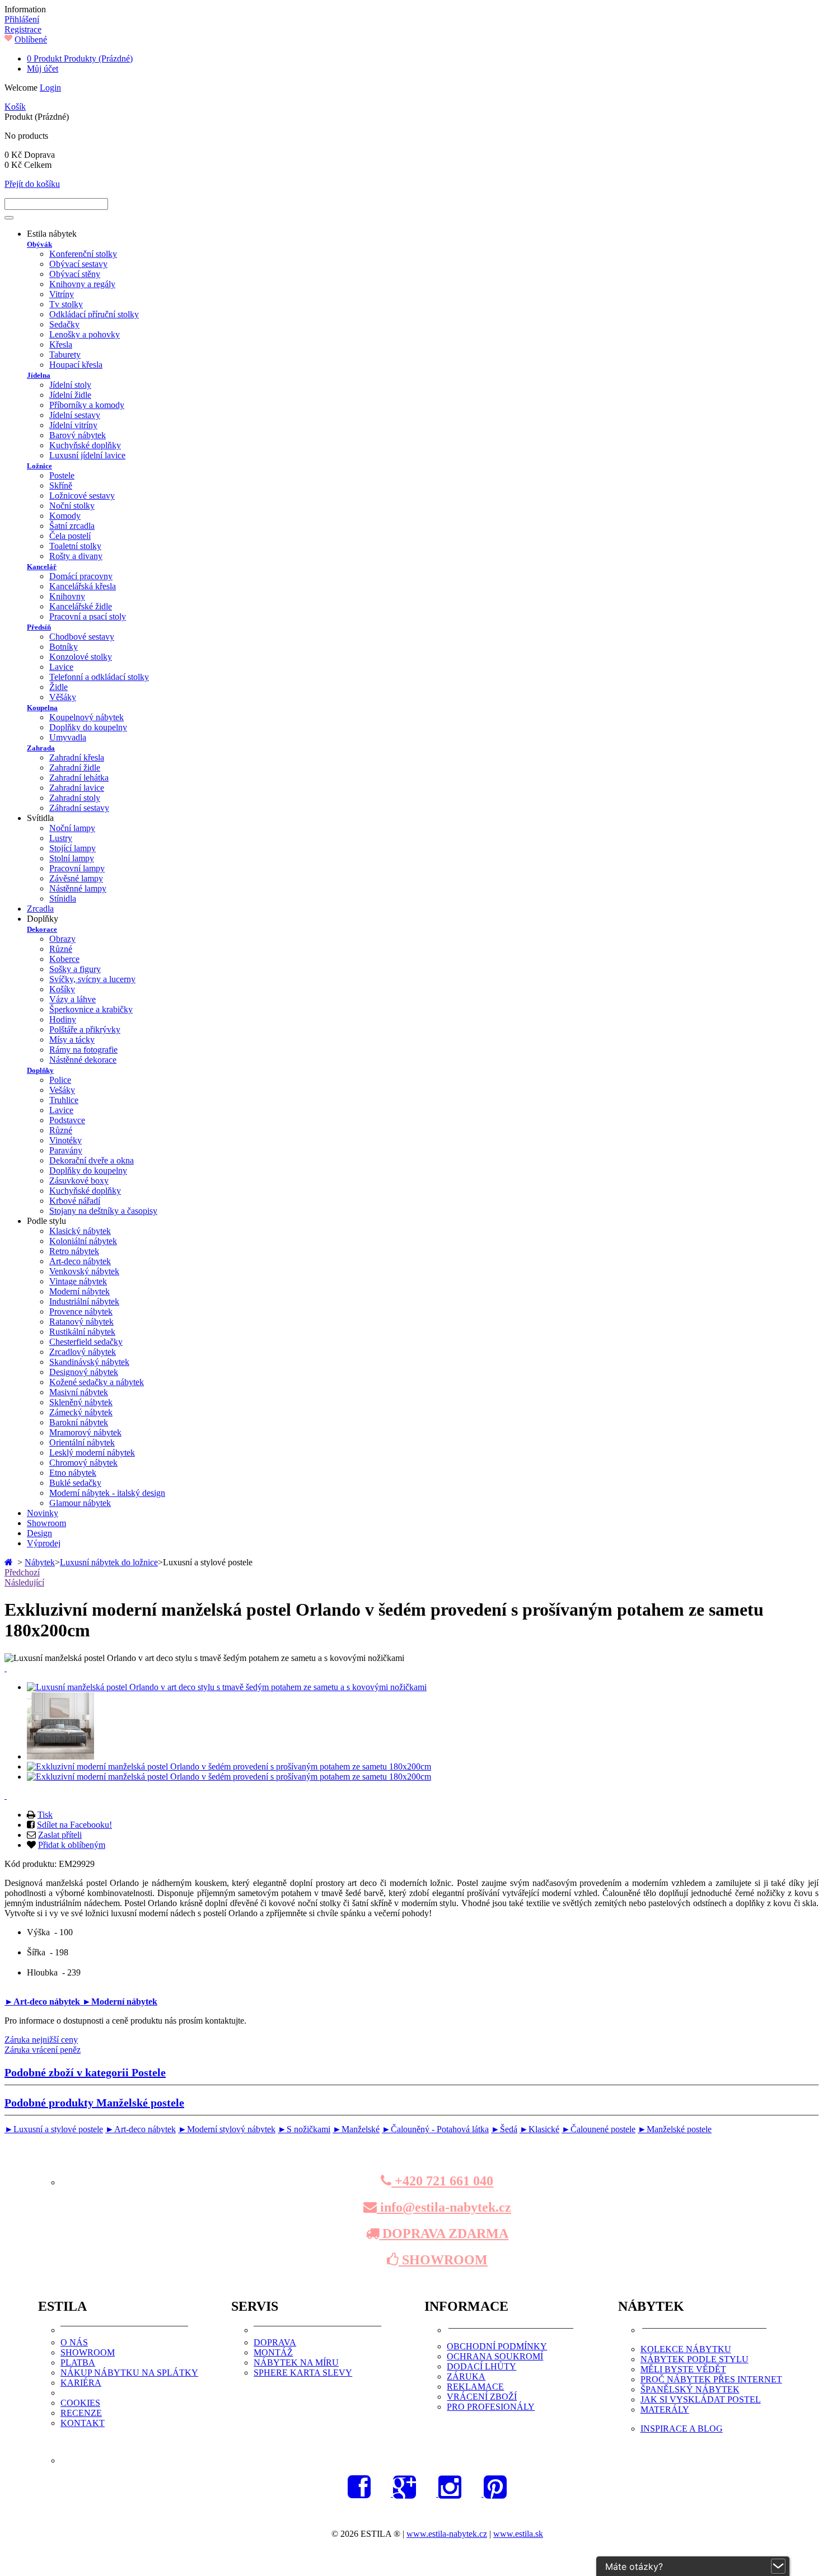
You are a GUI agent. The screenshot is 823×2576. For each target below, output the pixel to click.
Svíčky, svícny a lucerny (92, 979)
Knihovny (67, 596)
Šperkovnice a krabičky (91, 1009)
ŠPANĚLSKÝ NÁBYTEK (690, 2389)
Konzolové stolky (81, 657)
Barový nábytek (78, 435)
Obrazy (62, 939)
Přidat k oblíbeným (72, 1845)
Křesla (61, 344)
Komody (65, 516)
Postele (62, 475)
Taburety (65, 355)
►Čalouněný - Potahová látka (435, 2129)
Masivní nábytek (79, 1392)
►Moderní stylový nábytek (227, 2129)
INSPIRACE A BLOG (682, 2429)
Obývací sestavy (78, 264)
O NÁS (74, 2342)
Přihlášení (22, 19)
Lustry (61, 838)
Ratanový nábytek (81, 1322)
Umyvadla (68, 737)
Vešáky (62, 1090)
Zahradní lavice (77, 788)
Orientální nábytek (82, 1442)
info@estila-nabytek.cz (444, 2207)
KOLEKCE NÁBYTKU (686, 2349)
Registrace (23, 29)
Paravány (66, 1150)
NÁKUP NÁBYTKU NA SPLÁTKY (129, 2373)
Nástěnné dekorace (83, 1060)
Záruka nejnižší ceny (41, 2040)
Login (50, 88)
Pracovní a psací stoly (88, 616)
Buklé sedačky (75, 1483)
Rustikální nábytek (82, 1332)
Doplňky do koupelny (88, 727)
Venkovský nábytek (84, 1271)
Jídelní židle (70, 395)
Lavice (61, 667)
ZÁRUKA (466, 2376)
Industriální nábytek (84, 1301)
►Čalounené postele (598, 2129)
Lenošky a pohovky (85, 334)
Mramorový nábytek (85, 1432)
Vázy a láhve (73, 999)
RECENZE (81, 2413)
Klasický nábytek (80, 1231)
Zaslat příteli (60, 1835)
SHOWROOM (443, 2260)
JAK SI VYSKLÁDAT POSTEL (701, 2399)
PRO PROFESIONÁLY (491, 2407)
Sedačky (64, 324)
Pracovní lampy (77, 868)
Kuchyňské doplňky (85, 445)
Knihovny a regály (82, 284)
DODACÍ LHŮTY (481, 2366)
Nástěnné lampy (78, 888)
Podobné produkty (94, 2103)
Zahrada (41, 748)
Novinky (43, 1513)
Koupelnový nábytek (86, 717)
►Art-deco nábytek (43, 2002)
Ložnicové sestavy (82, 496)
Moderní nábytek (80, 1291)
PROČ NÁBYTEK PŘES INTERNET (711, 2379)
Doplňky (40, 1070)
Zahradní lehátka (79, 778)
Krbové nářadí (75, 1201)
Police (60, 1080)
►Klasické (539, 2129)
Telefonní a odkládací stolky (99, 677)
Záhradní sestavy (79, 808)
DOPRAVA (275, 2342)
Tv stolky (66, 304)
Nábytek (40, 1562)
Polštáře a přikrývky (85, 1029)
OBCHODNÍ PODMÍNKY (497, 2346)
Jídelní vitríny (73, 425)
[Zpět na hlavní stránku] (10, 1562)
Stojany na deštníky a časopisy (103, 1211)
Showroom (46, 1523)
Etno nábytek (73, 1473)
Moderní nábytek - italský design (107, 1493)
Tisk (45, 1815)
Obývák (39, 244)
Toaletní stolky (75, 546)
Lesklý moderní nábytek (92, 1453)
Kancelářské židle (81, 606)
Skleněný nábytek (81, 1402)
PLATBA (78, 2362)
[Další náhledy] (6, 1668)
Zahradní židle (75, 768)
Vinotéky (66, 1140)
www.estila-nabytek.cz (447, 2534)
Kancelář (42, 567)
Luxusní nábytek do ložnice (109, 1562)
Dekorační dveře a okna (92, 1160)
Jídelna (39, 375)
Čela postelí (70, 536)
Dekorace (42, 929)
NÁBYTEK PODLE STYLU (695, 2359)
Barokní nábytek (79, 1422)
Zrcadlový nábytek (83, 1352)
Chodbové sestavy (82, 637)
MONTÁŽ (273, 2352)
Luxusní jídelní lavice (87, 455)
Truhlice (64, 1100)
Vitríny (62, 294)
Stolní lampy (72, 858)
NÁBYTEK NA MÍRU (296, 2362)
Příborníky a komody (87, 405)
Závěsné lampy (76, 878)
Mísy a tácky (72, 1040)
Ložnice (39, 466)
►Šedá (504, 2129)
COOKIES (80, 2403)
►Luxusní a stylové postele (54, 2129)
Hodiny (63, 1019)
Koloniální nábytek (83, 1241)
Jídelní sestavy (75, 415)
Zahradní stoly (75, 798)
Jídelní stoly (70, 385)
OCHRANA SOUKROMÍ (495, 2356)
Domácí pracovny (81, 576)
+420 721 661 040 (442, 2181)
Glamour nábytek (80, 1503)
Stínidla (63, 898)
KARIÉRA (81, 2383)
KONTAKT (83, 2423)
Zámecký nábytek (81, 1412)
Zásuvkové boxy (79, 1181)
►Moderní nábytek (120, 2002)
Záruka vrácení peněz (43, 2050)
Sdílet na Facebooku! (74, 1825)
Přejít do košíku (32, 184)
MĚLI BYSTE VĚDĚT (683, 2369)
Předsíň (39, 627)
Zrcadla (40, 909)
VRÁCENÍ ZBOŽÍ (482, 2397)
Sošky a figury (75, 969)
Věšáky (63, 697)
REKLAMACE (475, 2387)
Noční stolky (72, 506)
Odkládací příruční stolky (94, 314)
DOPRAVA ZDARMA (444, 2234)
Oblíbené (31, 39)
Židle (59, 687)
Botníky (64, 647)
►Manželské (356, 2129)
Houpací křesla (76, 365)
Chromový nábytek (83, 1463)
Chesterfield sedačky (86, 1342)
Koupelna (42, 708)
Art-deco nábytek (80, 1261)
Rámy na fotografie (83, 1050)
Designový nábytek (84, 1372)
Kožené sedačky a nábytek (97, 1382)
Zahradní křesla (77, 757)
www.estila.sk (518, 2534)
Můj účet (43, 69)
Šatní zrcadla (72, 526)
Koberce (64, 959)
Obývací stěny (75, 274)
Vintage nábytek (78, 1281)
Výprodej (44, 1543)
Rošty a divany (76, 556)
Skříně (61, 485)
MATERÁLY (665, 2410)
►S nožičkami (304, 2129)
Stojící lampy (73, 848)
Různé (61, 949)
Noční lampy (72, 828)
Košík (15, 107)
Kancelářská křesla (83, 586)
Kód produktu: (32, 1864)
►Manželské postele (675, 2129)
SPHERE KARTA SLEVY (303, 2373)
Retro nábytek (74, 1251)
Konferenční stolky (83, 254)
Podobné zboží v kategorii (85, 2072)
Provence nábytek (81, 1312)
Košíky (62, 989)
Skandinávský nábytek (89, 1362)
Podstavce (67, 1120)
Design (39, 1533)
